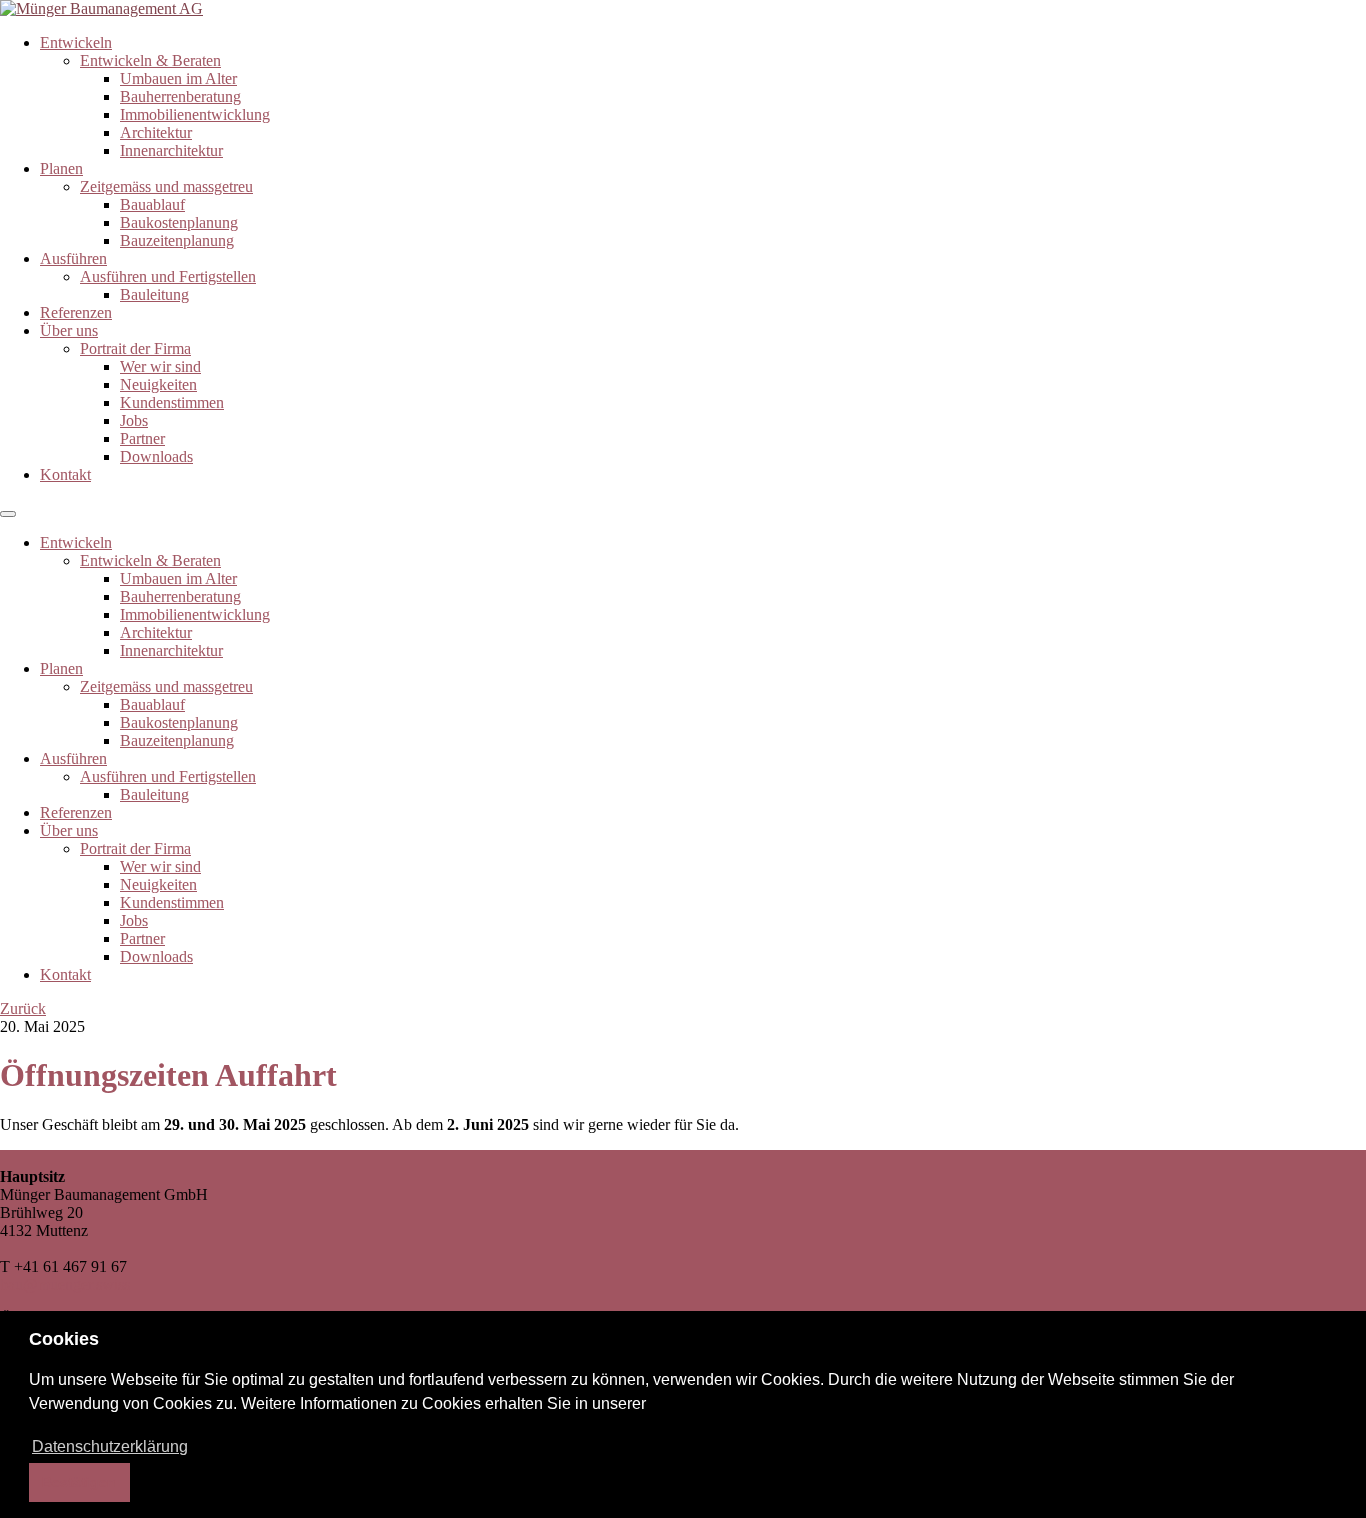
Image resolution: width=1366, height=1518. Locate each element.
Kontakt (65, 474)
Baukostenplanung (179, 222)
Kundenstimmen (172, 402)
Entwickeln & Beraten (150, 60)
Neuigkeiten (158, 384)
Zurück (23, 1008)
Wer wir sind (160, 366)
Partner (142, 438)
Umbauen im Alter (178, 78)
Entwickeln (76, 42)
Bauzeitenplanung (177, 240)
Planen (61, 168)
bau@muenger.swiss (65, 1284)
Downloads (156, 456)
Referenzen (76, 312)
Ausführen (73, 258)
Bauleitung (154, 294)
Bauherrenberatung (180, 96)
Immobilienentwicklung (195, 114)
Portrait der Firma (135, 348)
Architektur (156, 132)
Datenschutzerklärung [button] (110, 1446)
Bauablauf (152, 204)
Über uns (69, 330)
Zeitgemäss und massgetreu (166, 186)
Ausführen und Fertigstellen (168, 276)
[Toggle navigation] (8, 514)
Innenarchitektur (171, 150)
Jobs (134, 420)
